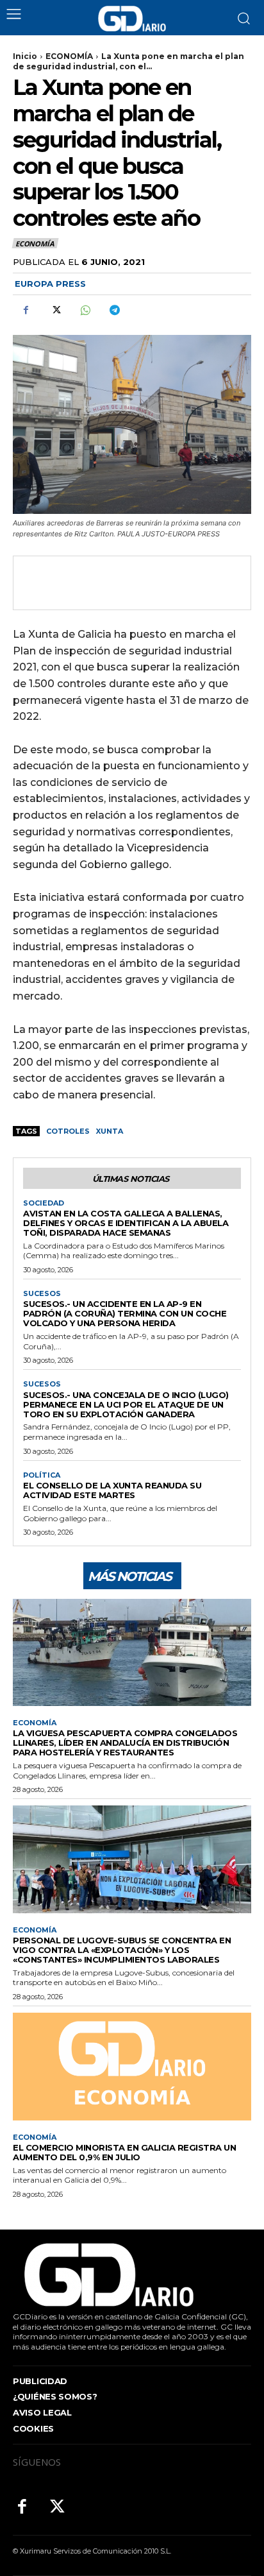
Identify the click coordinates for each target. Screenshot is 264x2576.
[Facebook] (26, 310)
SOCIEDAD (44, 1203)
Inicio (25, 56)
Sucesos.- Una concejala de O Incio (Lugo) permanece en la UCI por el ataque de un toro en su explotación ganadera (126, 1404)
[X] (55, 310)
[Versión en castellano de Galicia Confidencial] (132, 19)
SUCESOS (42, 1294)
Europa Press (50, 284)
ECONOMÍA (69, 56)
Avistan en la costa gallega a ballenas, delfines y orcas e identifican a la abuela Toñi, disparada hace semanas (126, 1223)
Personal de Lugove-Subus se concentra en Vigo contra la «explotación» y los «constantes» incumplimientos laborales (122, 1950)
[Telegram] (114, 310)
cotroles (68, 1131)
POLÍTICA (42, 1475)
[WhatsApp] (85, 310)
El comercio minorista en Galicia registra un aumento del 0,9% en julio (124, 2152)
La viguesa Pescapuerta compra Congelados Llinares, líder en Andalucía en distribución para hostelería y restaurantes (125, 1743)
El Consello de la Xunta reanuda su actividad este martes (112, 1490)
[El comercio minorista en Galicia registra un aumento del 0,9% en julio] (132, 2066)
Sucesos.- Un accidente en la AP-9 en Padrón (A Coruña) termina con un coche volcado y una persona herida (125, 1313)
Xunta (110, 1131)
